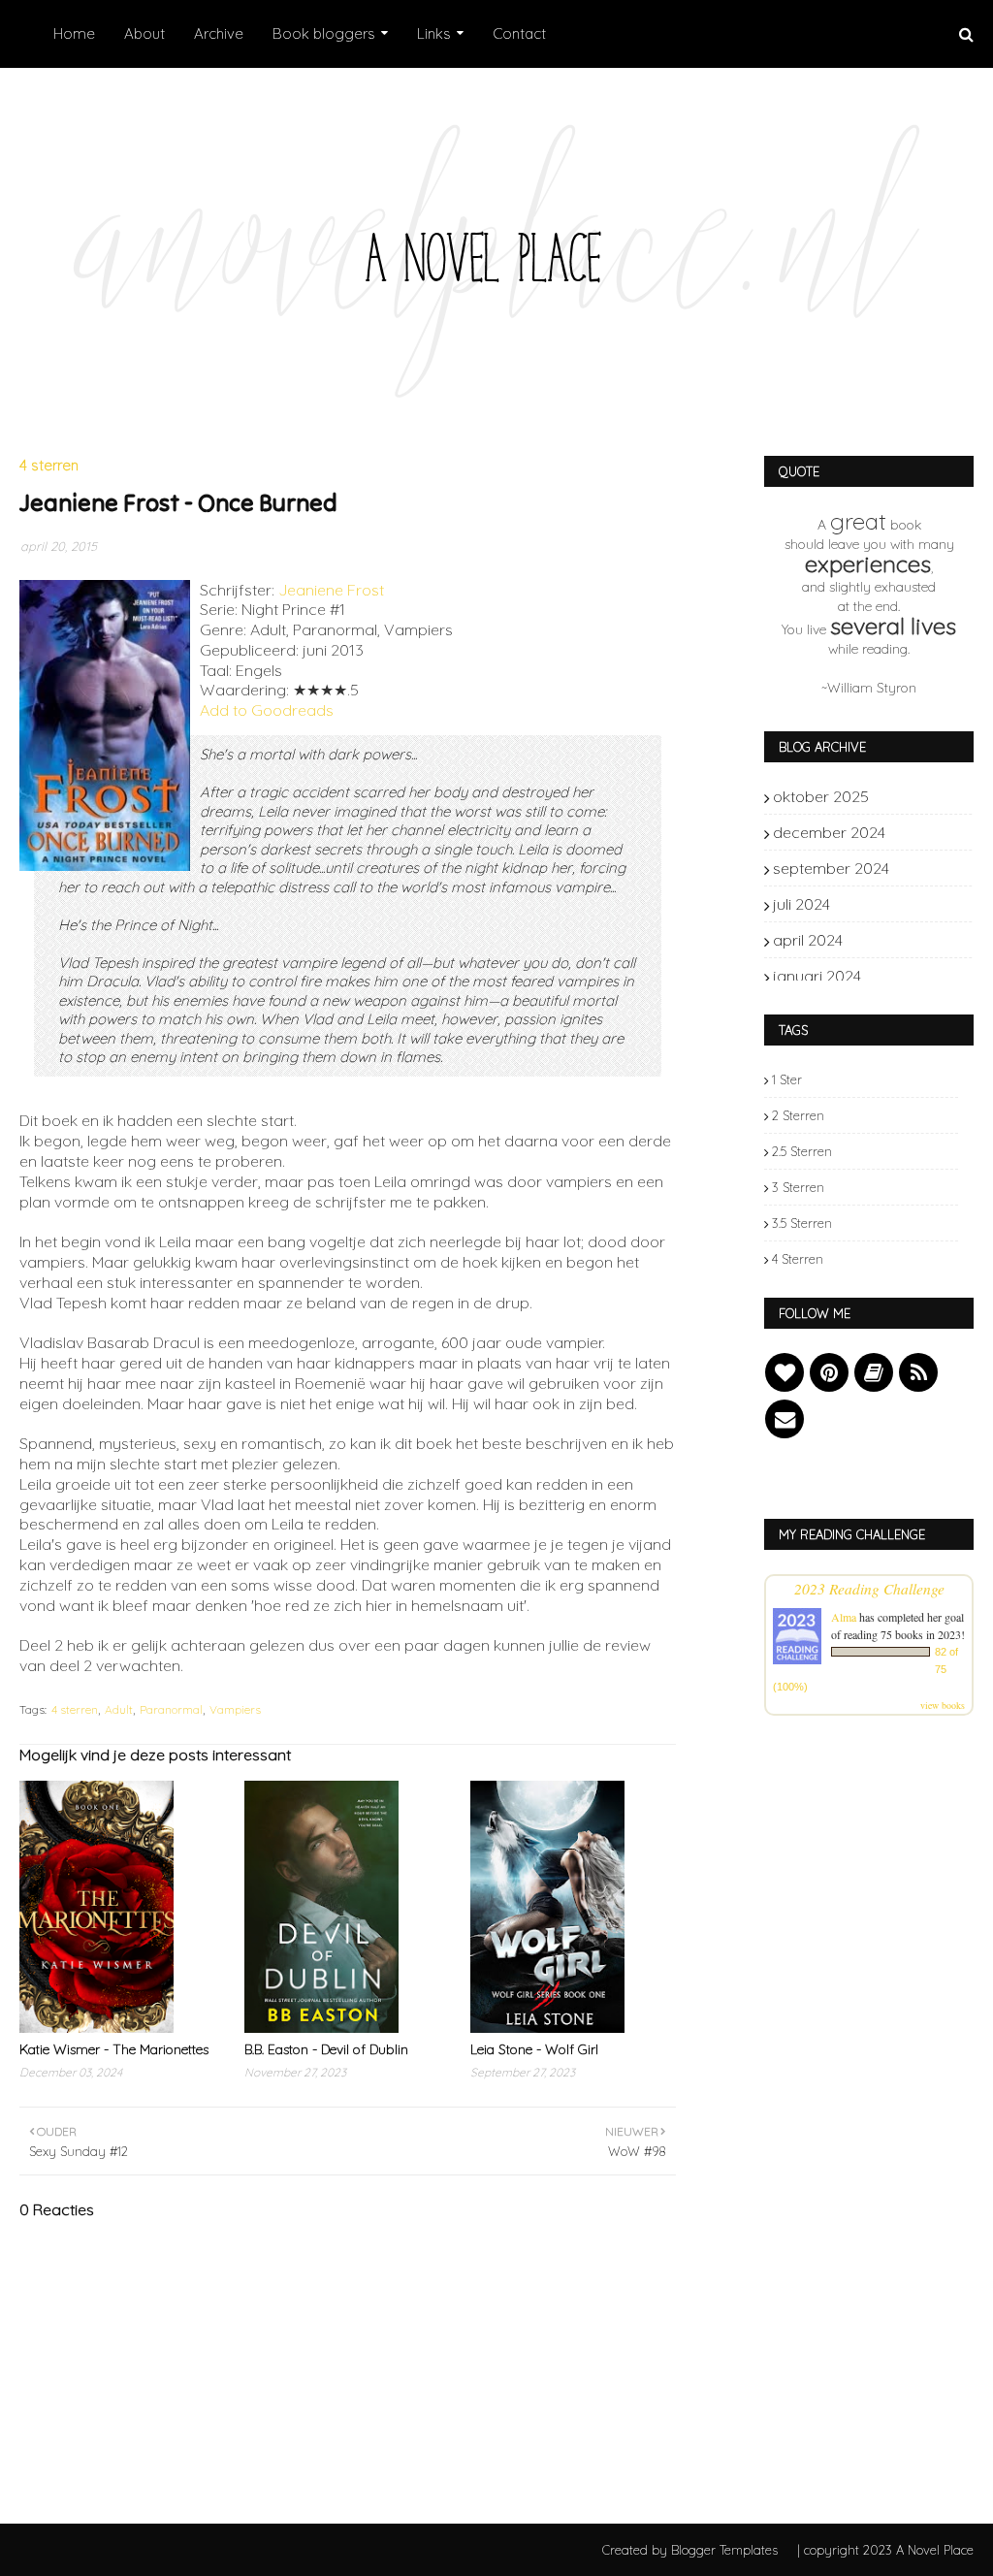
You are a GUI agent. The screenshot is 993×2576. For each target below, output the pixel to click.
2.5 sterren (802, 1151)
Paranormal (171, 1709)
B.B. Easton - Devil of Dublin (326, 2049)
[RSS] (918, 1372)
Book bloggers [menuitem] (324, 33)
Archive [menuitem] (219, 33)
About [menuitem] (144, 33)
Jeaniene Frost (331, 590)
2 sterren (798, 1115)
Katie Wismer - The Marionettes (114, 2049)
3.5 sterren (802, 1223)
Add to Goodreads (267, 710)
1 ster (787, 1079)
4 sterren (75, 1709)
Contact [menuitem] (519, 33)
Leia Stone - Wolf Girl (534, 2049)
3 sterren (798, 1187)
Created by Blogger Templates (690, 2550)
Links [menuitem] (434, 33)
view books (943, 1705)
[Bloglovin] (785, 1372)
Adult (119, 1709)
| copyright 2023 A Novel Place (885, 2550)
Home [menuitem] (74, 33)
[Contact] (785, 1419)
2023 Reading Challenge (869, 1588)
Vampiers (235, 1709)
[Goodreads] (874, 1372)
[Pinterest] (829, 1372)
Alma (844, 1617)
